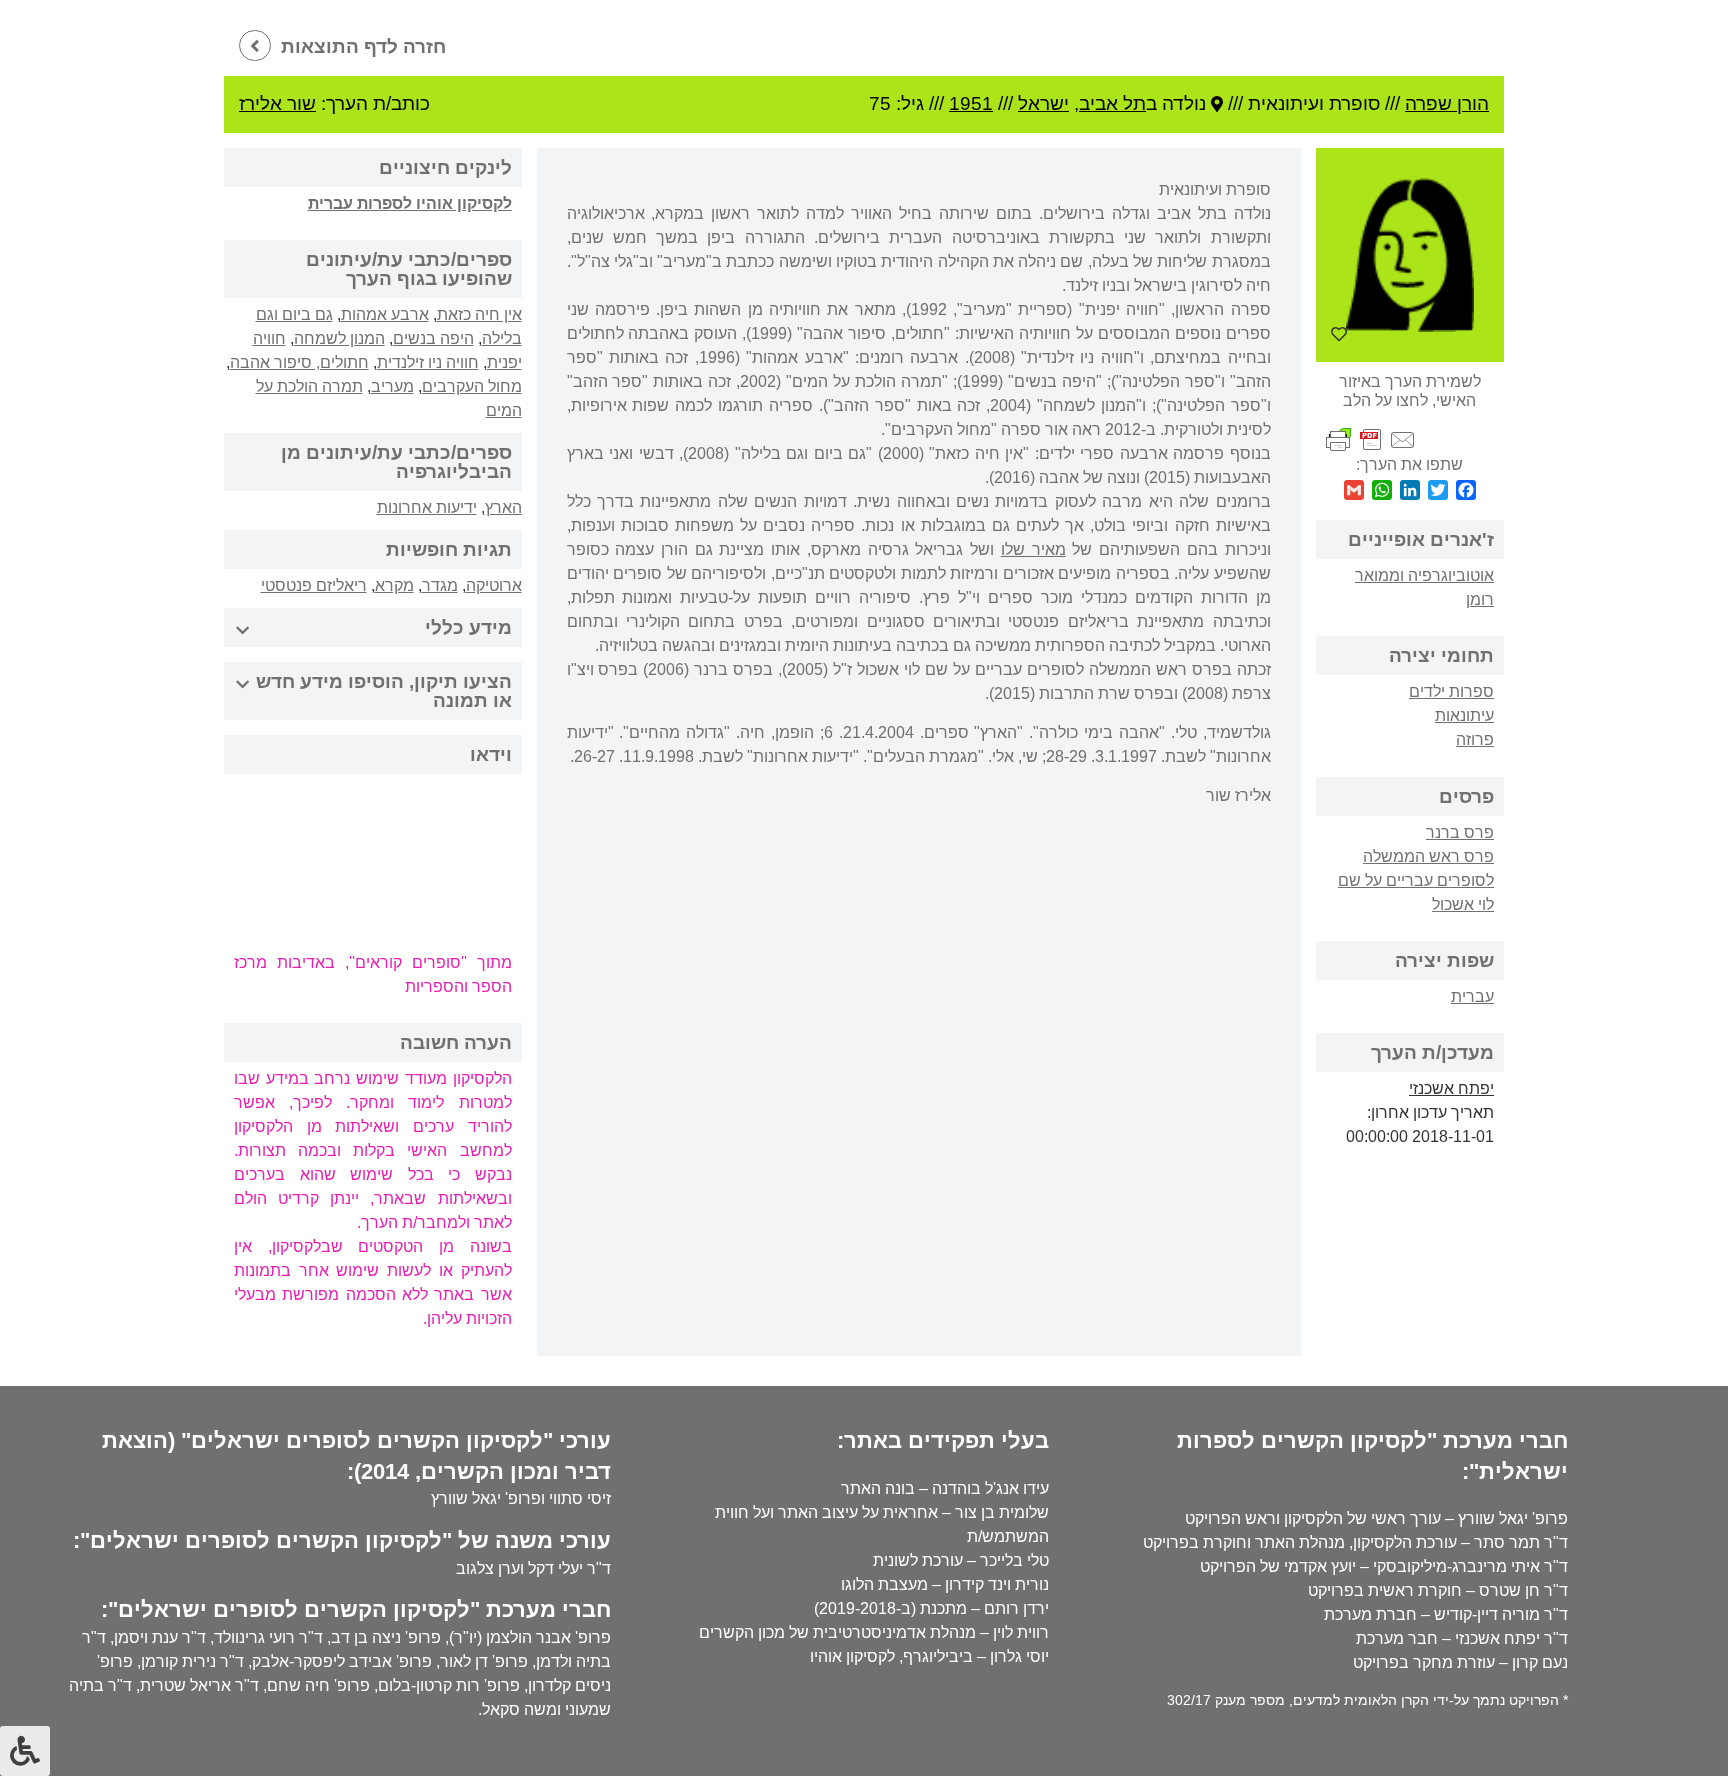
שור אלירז (277, 103)
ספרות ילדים (1451, 691)
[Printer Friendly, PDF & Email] (1371, 439)
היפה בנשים (433, 338)
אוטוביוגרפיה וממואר (1424, 575)
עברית (1472, 996)
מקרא (394, 585)
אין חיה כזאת (479, 314)
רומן (1480, 599)
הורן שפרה (1447, 103)
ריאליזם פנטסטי (314, 585)
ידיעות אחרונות (427, 507)
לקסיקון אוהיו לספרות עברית (410, 203)
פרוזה (1475, 739)
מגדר (440, 585)
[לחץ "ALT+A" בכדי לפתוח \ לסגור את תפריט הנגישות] (25, 1751)
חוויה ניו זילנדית (428, 362)
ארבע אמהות (385, 314)
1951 (971, 103)
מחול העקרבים (472, 386)
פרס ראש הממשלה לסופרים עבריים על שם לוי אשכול (1416, 880)
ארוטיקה (494, 585)
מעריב (392, 386)
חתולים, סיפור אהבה (299, 362)
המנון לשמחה (339, 338)
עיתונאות (1464, 715)
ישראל (1043, 103)
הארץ (503, 507)
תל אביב (1112, 103)
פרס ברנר (1460, 832)
